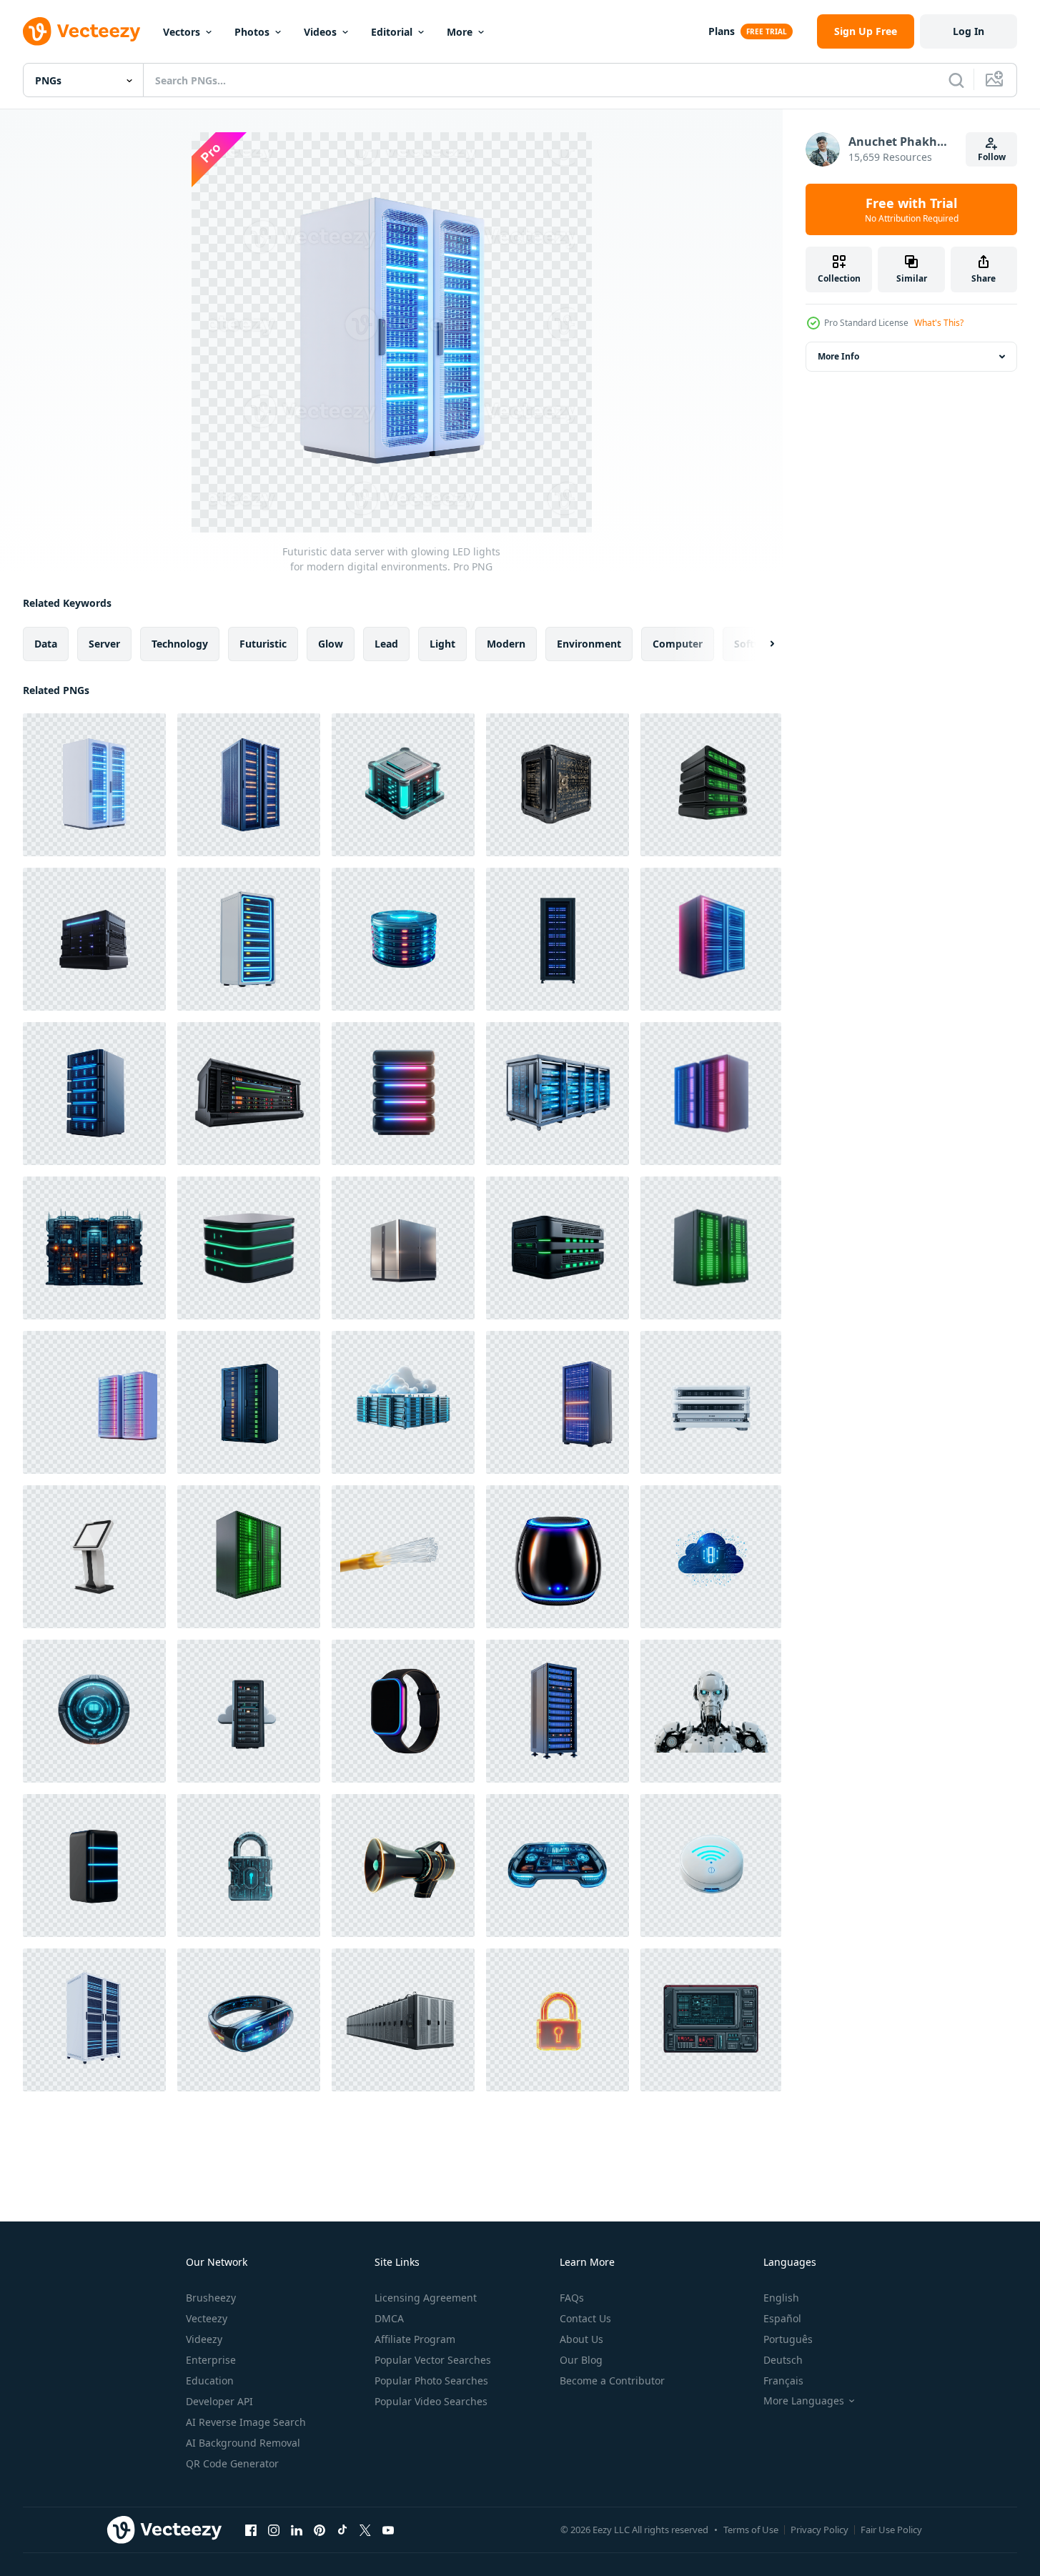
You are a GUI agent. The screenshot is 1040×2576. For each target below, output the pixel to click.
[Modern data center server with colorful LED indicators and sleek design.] (94, 1402)
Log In (969, 31)
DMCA (389, 2318)
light (442, 644)
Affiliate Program (415, 2339)
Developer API (219, 2401)
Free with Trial (912, 209)
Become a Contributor (612, 2381)
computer (678, 644)
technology (180, 644)
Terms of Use (751, 2530)
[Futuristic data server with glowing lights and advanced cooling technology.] (249, 785)
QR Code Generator (232, 2463)
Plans (722, 31)
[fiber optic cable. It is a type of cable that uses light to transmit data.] (403, 1557)
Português (788, 2339)
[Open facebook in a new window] (251, 2530)
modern (506, 644)
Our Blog (581, 2360)
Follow (992, 157)
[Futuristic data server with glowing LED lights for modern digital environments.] (94, 785)
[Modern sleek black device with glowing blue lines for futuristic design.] (94, 1866)
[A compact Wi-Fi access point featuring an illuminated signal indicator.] (711, 1866)
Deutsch (783, 2360)
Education (210, 2381)
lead (386, 644)
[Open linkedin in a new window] (297, 2530)
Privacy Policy (819, 2530)
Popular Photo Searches (431, 2381)
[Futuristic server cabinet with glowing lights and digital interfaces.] (558, 1402)
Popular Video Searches (431, 2401)
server (104, 644)
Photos (252, 32)
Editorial (392, 32)
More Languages (804, 2401)
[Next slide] (760, 644)
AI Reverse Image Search (246, 2422)
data (46, 644)
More (460, 32)
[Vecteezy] (81, 31)
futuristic (263, 644)
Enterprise (211, 2360)
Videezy (204, 2339)
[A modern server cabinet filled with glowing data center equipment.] (249, 1402)
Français (783, 2381)
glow (331, 644)
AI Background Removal (243, 2443)
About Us (581, 2339)
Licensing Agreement (426, 2298)
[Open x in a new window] (365, 2530)
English (781, 2298)
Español (782, 2318)
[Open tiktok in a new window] (342, 2530)
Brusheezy (211, 2298)
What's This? (939, 323)
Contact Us (585, 2318)
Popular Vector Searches (433, 2360)
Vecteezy (207, 2318)
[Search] (956, 80)
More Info (838, 356)
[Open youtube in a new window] (388, 2530)
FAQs (572, 2298)
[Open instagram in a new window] (274, 2530)
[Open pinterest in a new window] (320, 2530)
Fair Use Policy (891, 2530)
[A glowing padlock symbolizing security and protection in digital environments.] (558, 2020)
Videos (320, 32)
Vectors (182, 32)
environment (589, 644)
